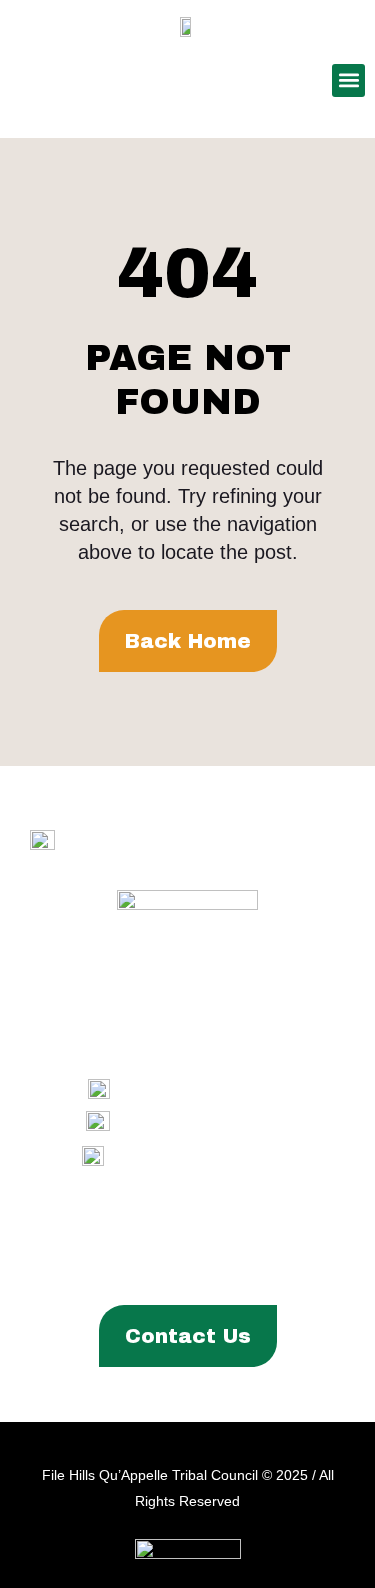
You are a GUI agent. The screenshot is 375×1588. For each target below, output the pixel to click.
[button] (348, 80)
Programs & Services (180, 1234)
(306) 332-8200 (233, 1089)
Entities (322, 1234)
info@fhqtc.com (233, 1155)
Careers (257, 1268)
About (46, 1234)
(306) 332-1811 (236, 1122)
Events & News (144, 1268)
